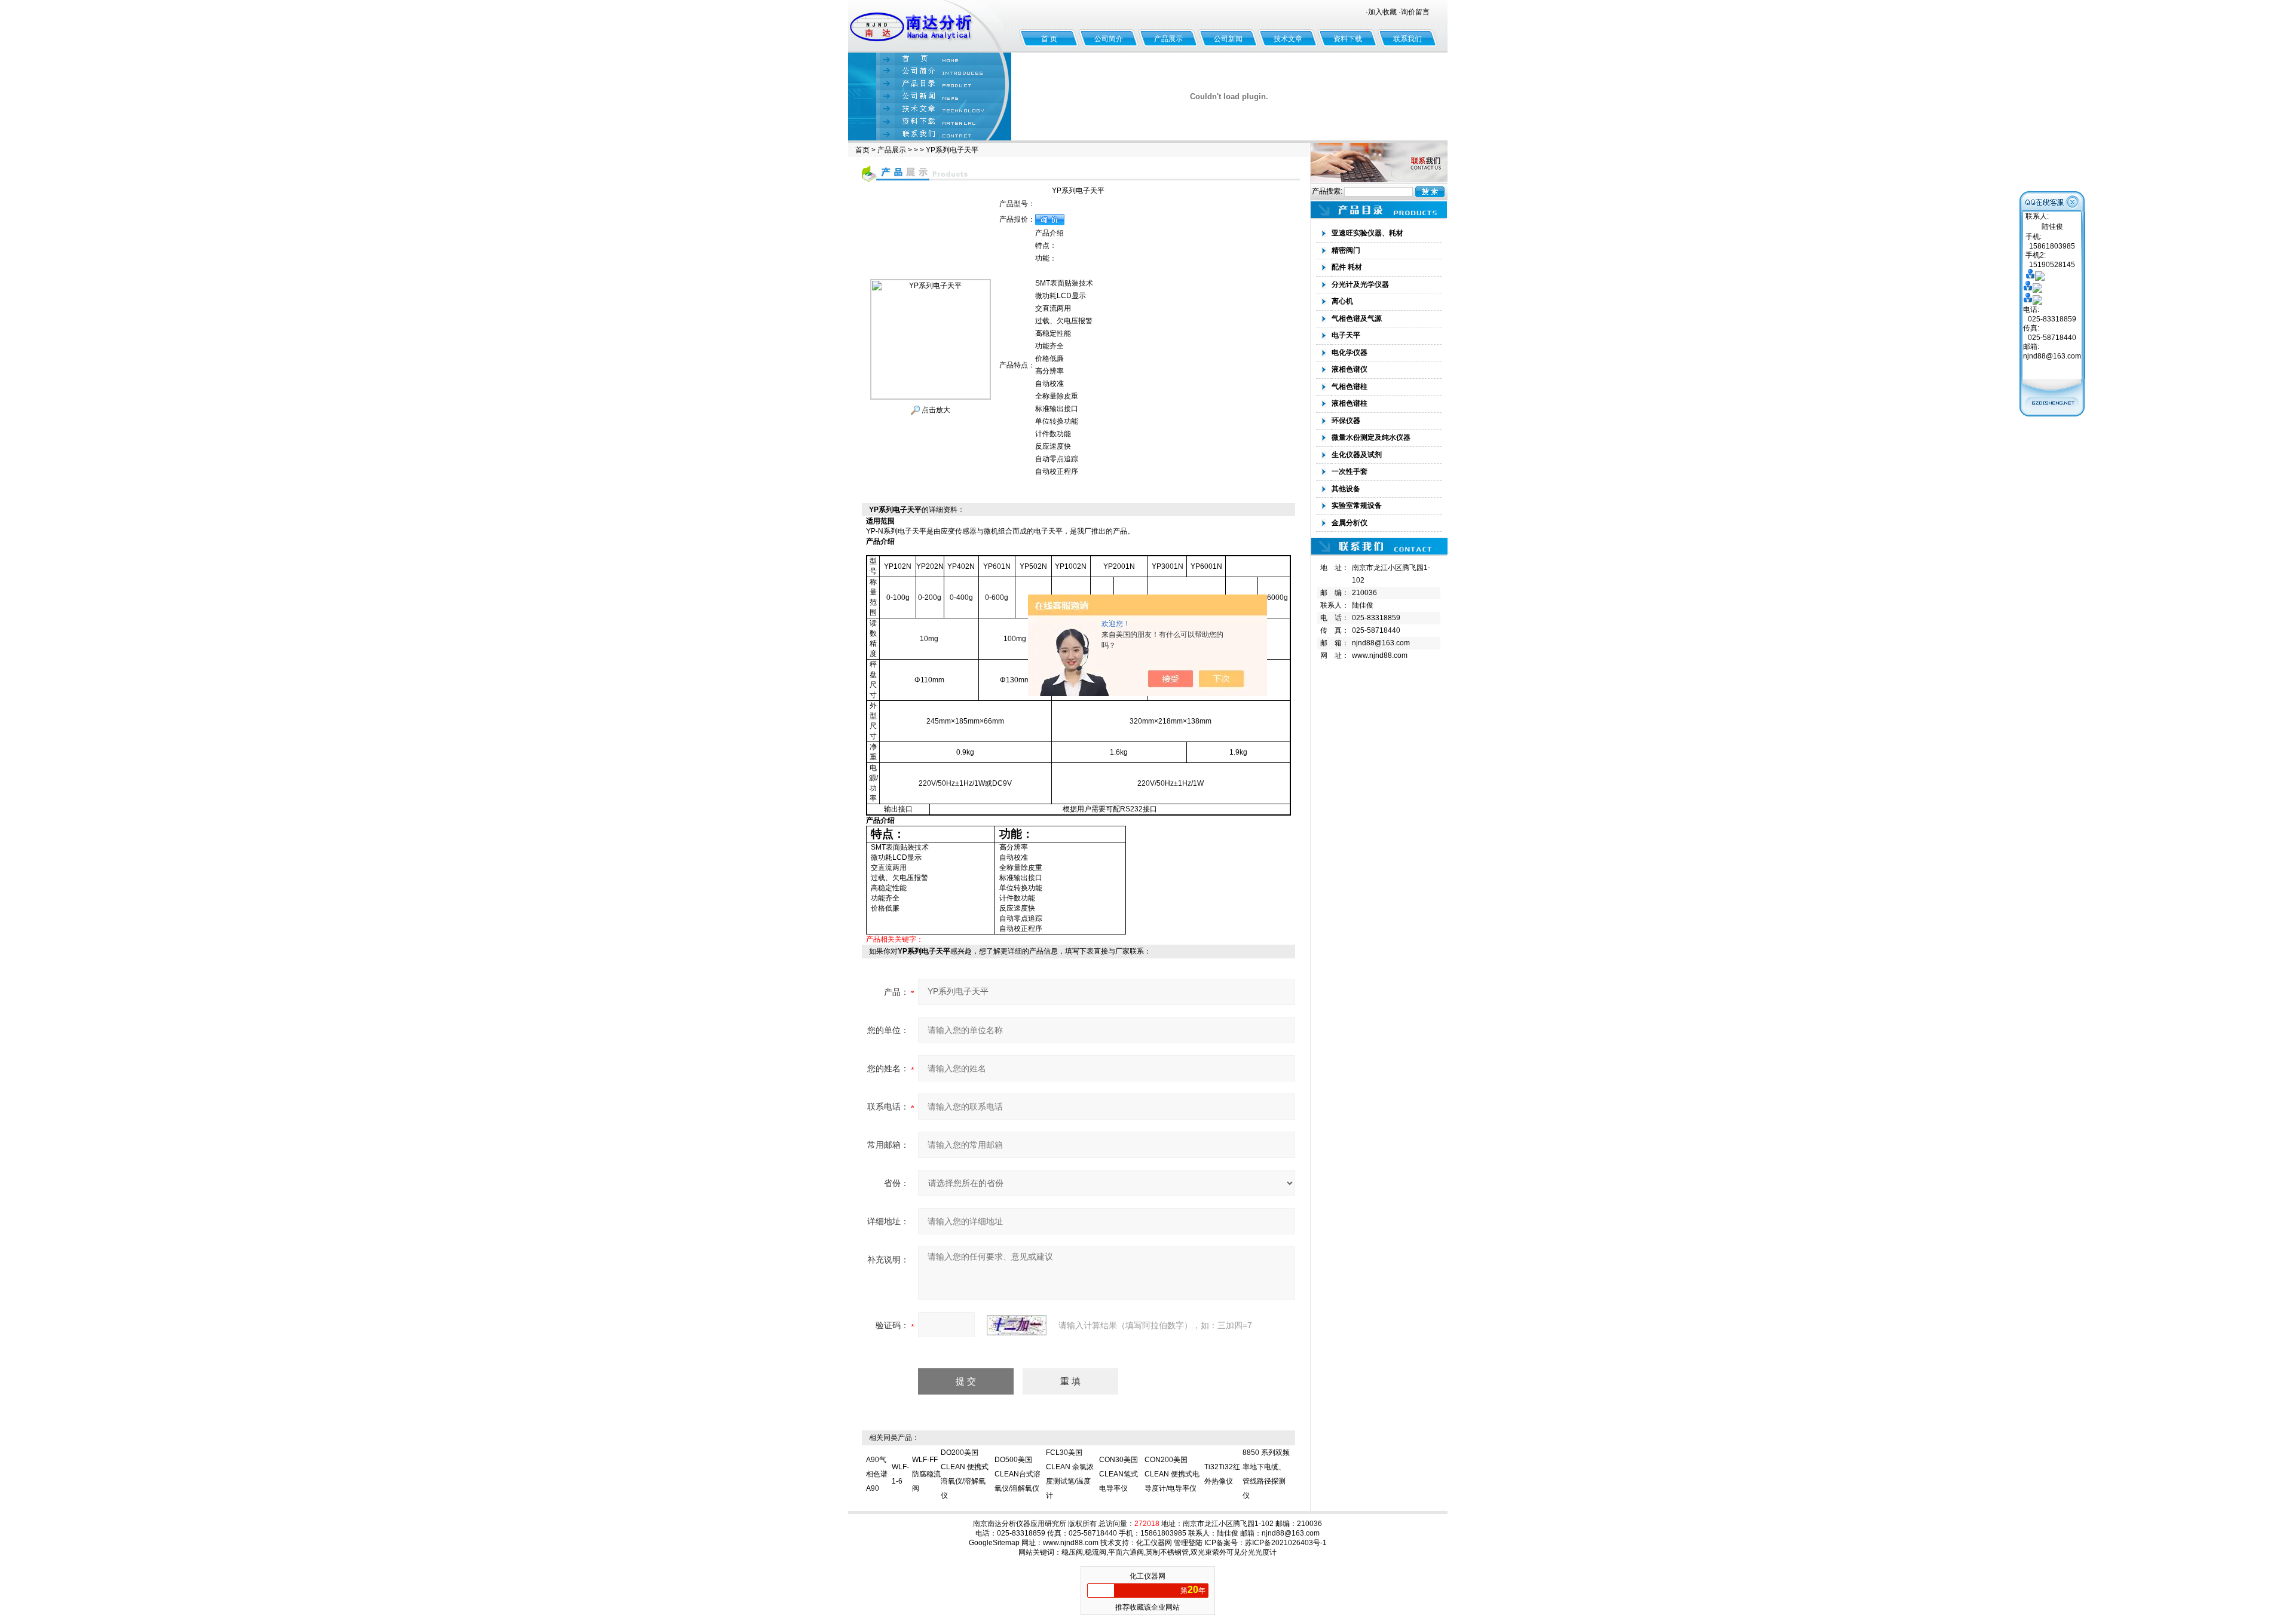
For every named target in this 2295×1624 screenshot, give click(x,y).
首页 (862, 150)
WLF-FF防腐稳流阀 (926, 1474)
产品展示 (1168, 39)
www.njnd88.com (1380, 655)
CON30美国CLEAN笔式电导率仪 (1119, 1474)
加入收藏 (1382, 12)
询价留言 (1415, 12)
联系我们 (1407, 39)
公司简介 (1109, 39)
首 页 (1049, 39)
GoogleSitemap (994, 1543)
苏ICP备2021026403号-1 (1286, 1543)
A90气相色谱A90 (877, 1474)
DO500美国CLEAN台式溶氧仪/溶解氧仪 (1018, 1474)
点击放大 (935, 410)
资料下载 (1348, 39)
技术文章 (1288, 39)
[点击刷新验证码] (1017, 1325)
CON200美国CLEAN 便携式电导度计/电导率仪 (1172, 1474)
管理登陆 (1188, 1543)
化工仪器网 (1154, 1543)
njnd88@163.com (1381, 643)
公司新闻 (1228, 39)
